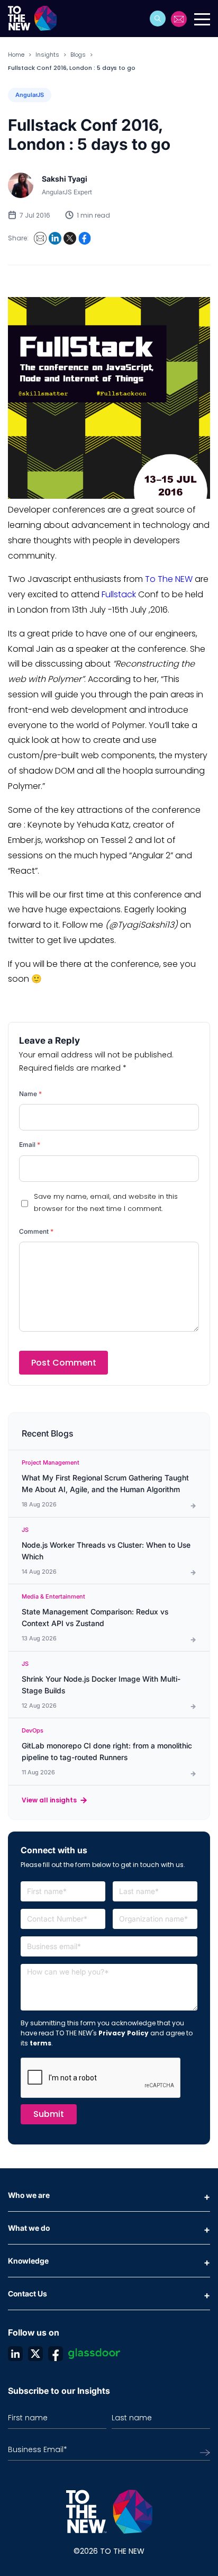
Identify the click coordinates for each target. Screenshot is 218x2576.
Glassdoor (94, 2354)
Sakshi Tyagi (65, 179)
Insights (47, 55)
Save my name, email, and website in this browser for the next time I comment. (106, 1202)
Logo (36, 19)
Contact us (179, 19)
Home (16, 55)
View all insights (49, 1800)
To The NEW (169, 579)
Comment (36, 1231)
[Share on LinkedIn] (55, 238)
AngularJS (30, 95)
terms (40, 2043)
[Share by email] (40, 238)
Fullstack (119, 594)
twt (35, 2354)
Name (30, 1094)
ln (15, 2354)
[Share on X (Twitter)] (70, 238)
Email (30, 1145)
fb (56, 2354)
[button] (158, 19)
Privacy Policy (124, 2033)
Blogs (78, 55)
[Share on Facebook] (85, 238)
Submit (49, 2114)
